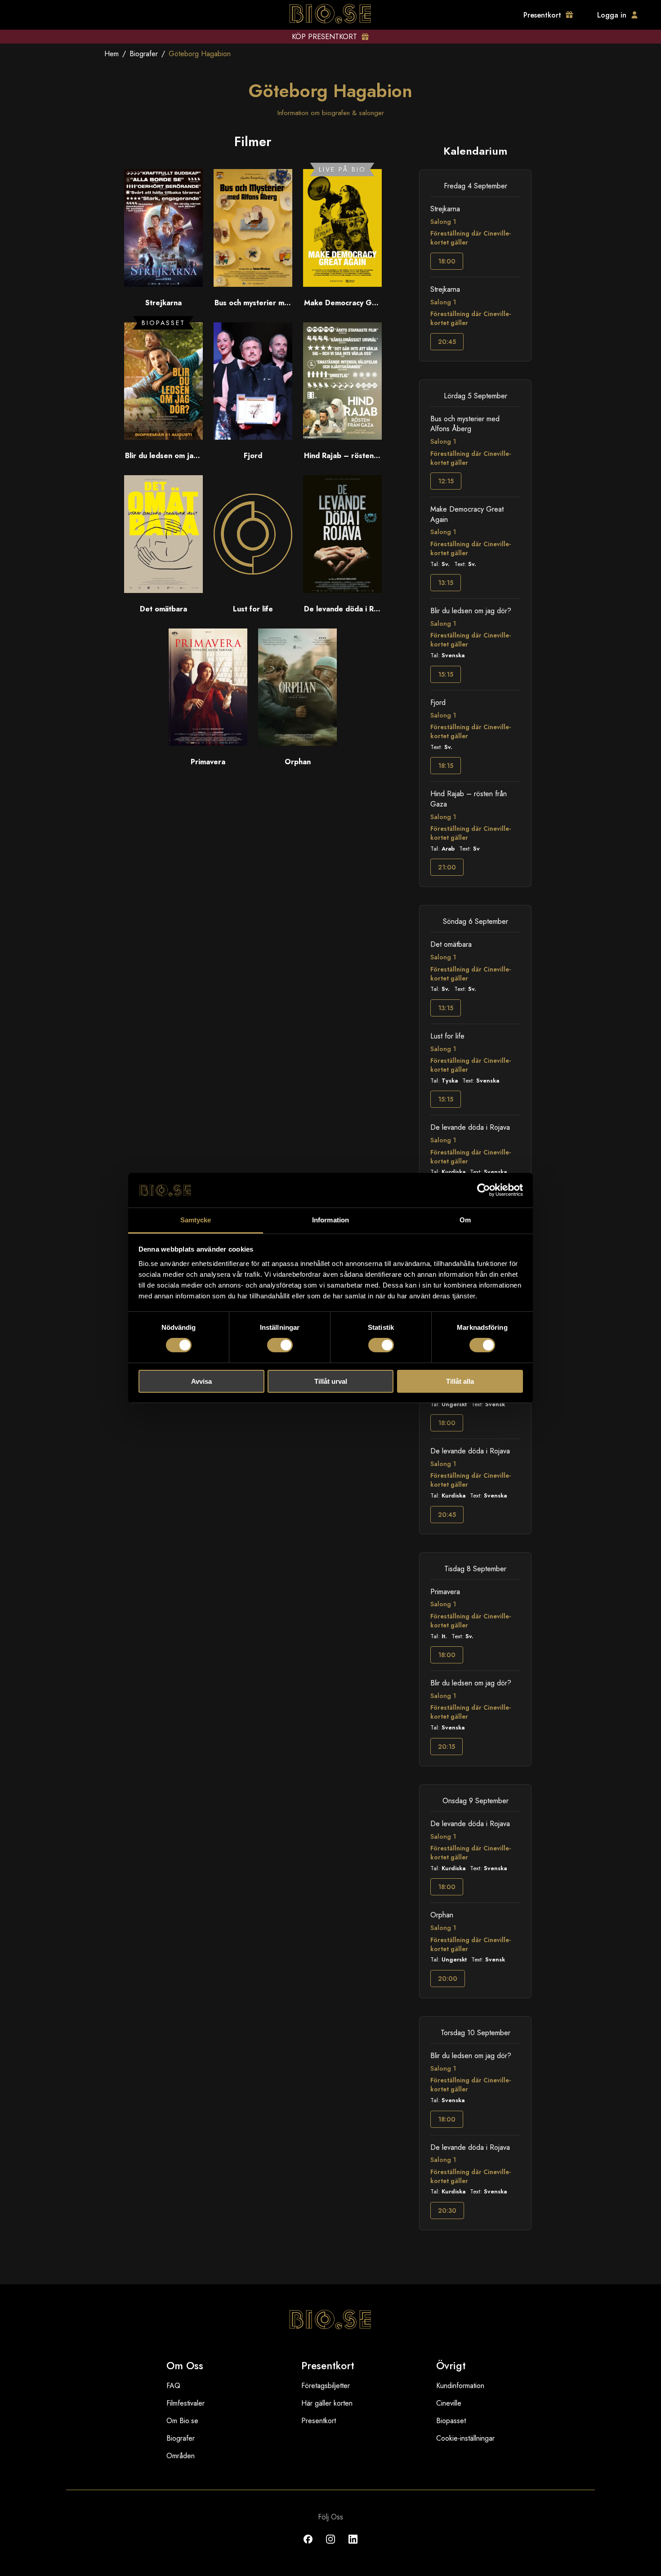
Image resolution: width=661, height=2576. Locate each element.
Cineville (449, 2403)
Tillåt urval (331, 1381)
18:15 (446, 766)
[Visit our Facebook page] (308, 2546)
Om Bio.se (182, 2421)
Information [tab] (330, 1220)
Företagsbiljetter (326, 2386)
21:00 (447, 867)
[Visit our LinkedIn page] (353, 2546)
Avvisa (201, 1381)
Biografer (144, 54)
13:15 (446, 583)
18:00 (447, 261)
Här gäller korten (327, 2403)
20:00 (448, 1979)
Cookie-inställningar (465, 2438)
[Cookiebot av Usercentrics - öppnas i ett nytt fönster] (484, 1190)
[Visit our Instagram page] (330, 2546)
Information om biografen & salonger (331, 113)
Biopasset (451, 2421)
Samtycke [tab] (196, 1220)
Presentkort (319, 2421)
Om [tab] (465, 1220)
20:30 (447, 2211)
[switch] (280, 1345)
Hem (112, 54)
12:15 (446, 481)
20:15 (447, 1747)
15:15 (446, 674)
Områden (181, 2456)
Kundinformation (460, 2386)
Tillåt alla (460, 1381)
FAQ (173, 2386)
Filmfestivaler (185, 2403)
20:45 (447, 342)
